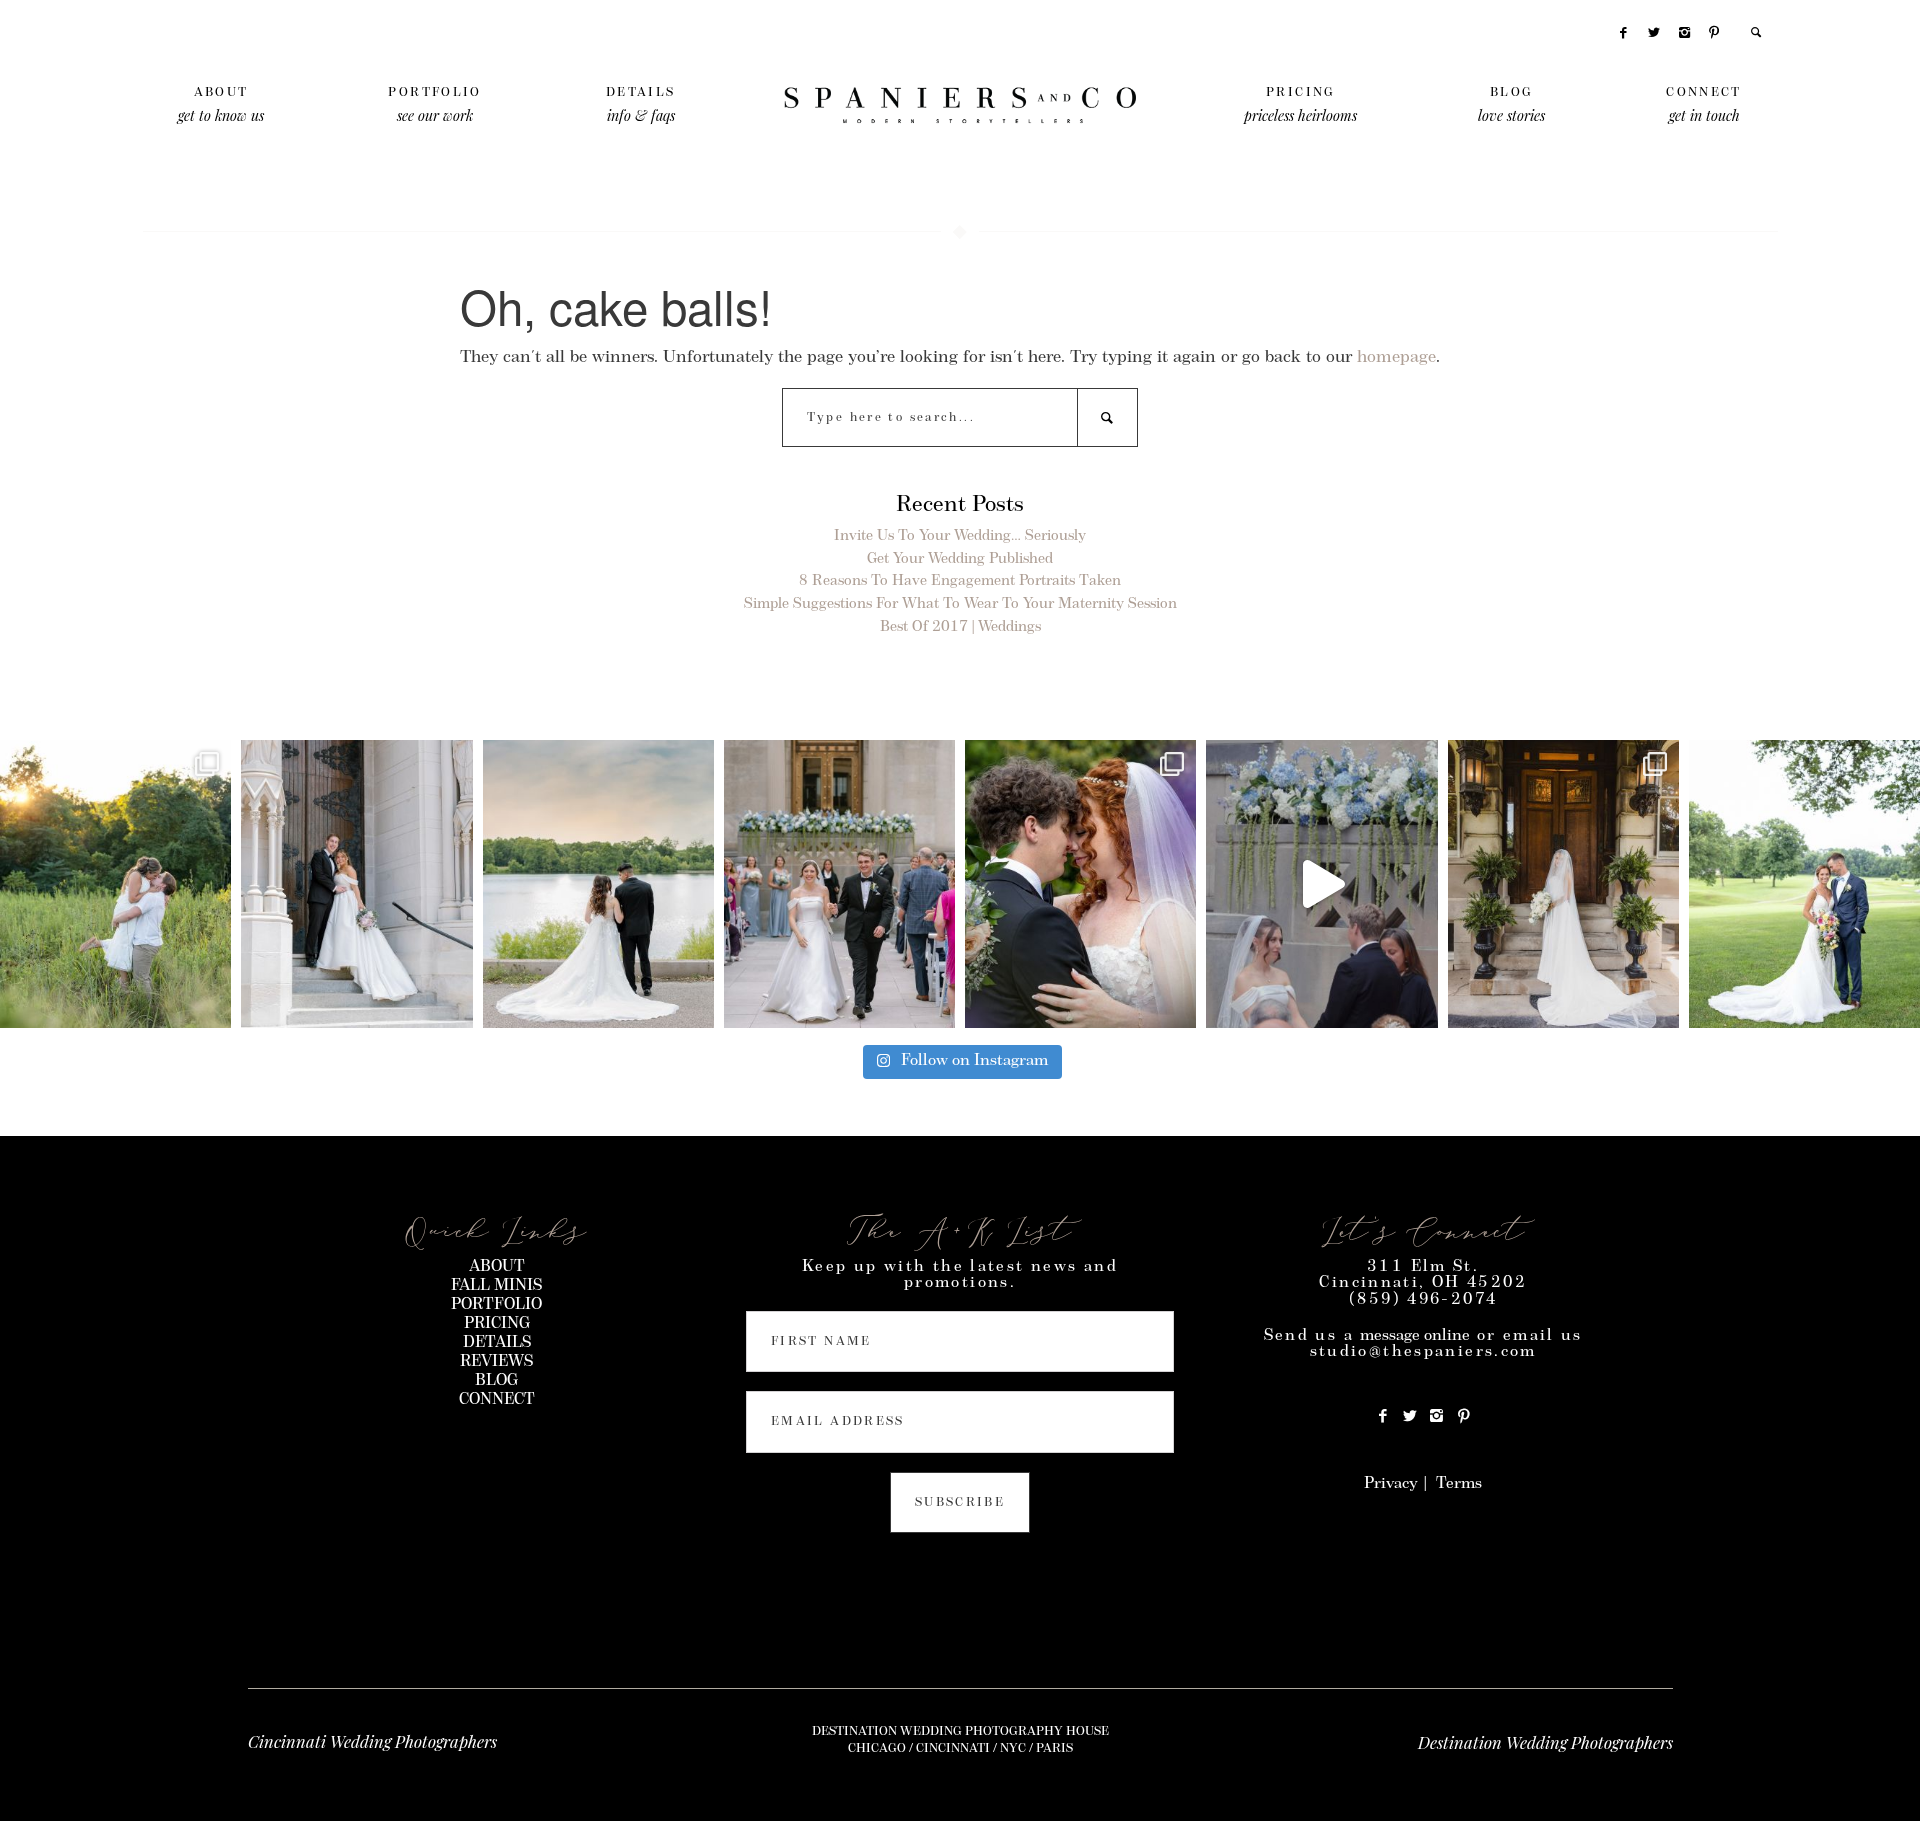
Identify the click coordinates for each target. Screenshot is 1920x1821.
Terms (1459, 1484)
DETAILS (497, 1343)
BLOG (496, 1381)
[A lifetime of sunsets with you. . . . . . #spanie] (598, 884)
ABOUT (497, 1267)
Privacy (1391, 1484)
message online (1415, 1336)
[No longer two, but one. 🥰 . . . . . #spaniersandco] (1804, 884)
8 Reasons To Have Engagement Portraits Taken (960, 581)
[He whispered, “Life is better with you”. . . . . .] (1080, 884)
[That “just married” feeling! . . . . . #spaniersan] (839, 884)
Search (1107, 417)
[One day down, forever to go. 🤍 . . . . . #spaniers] (356, 884)
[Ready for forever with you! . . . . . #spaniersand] (115, 884)
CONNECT (497, 1400)
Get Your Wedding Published (960, 559)
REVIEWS (496, 1362)
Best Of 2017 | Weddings (960, 627)
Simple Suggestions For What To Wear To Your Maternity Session (960, 604)
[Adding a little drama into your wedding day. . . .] (1563, 884)
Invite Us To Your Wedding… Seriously (960, 536)
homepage (1396, 358)
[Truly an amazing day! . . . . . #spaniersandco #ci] (1321, 884)
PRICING (497, 1324)
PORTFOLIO (496, 1305)
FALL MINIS (496, 1286)
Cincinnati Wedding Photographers (372, 1741)
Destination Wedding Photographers (1545, 1742)
